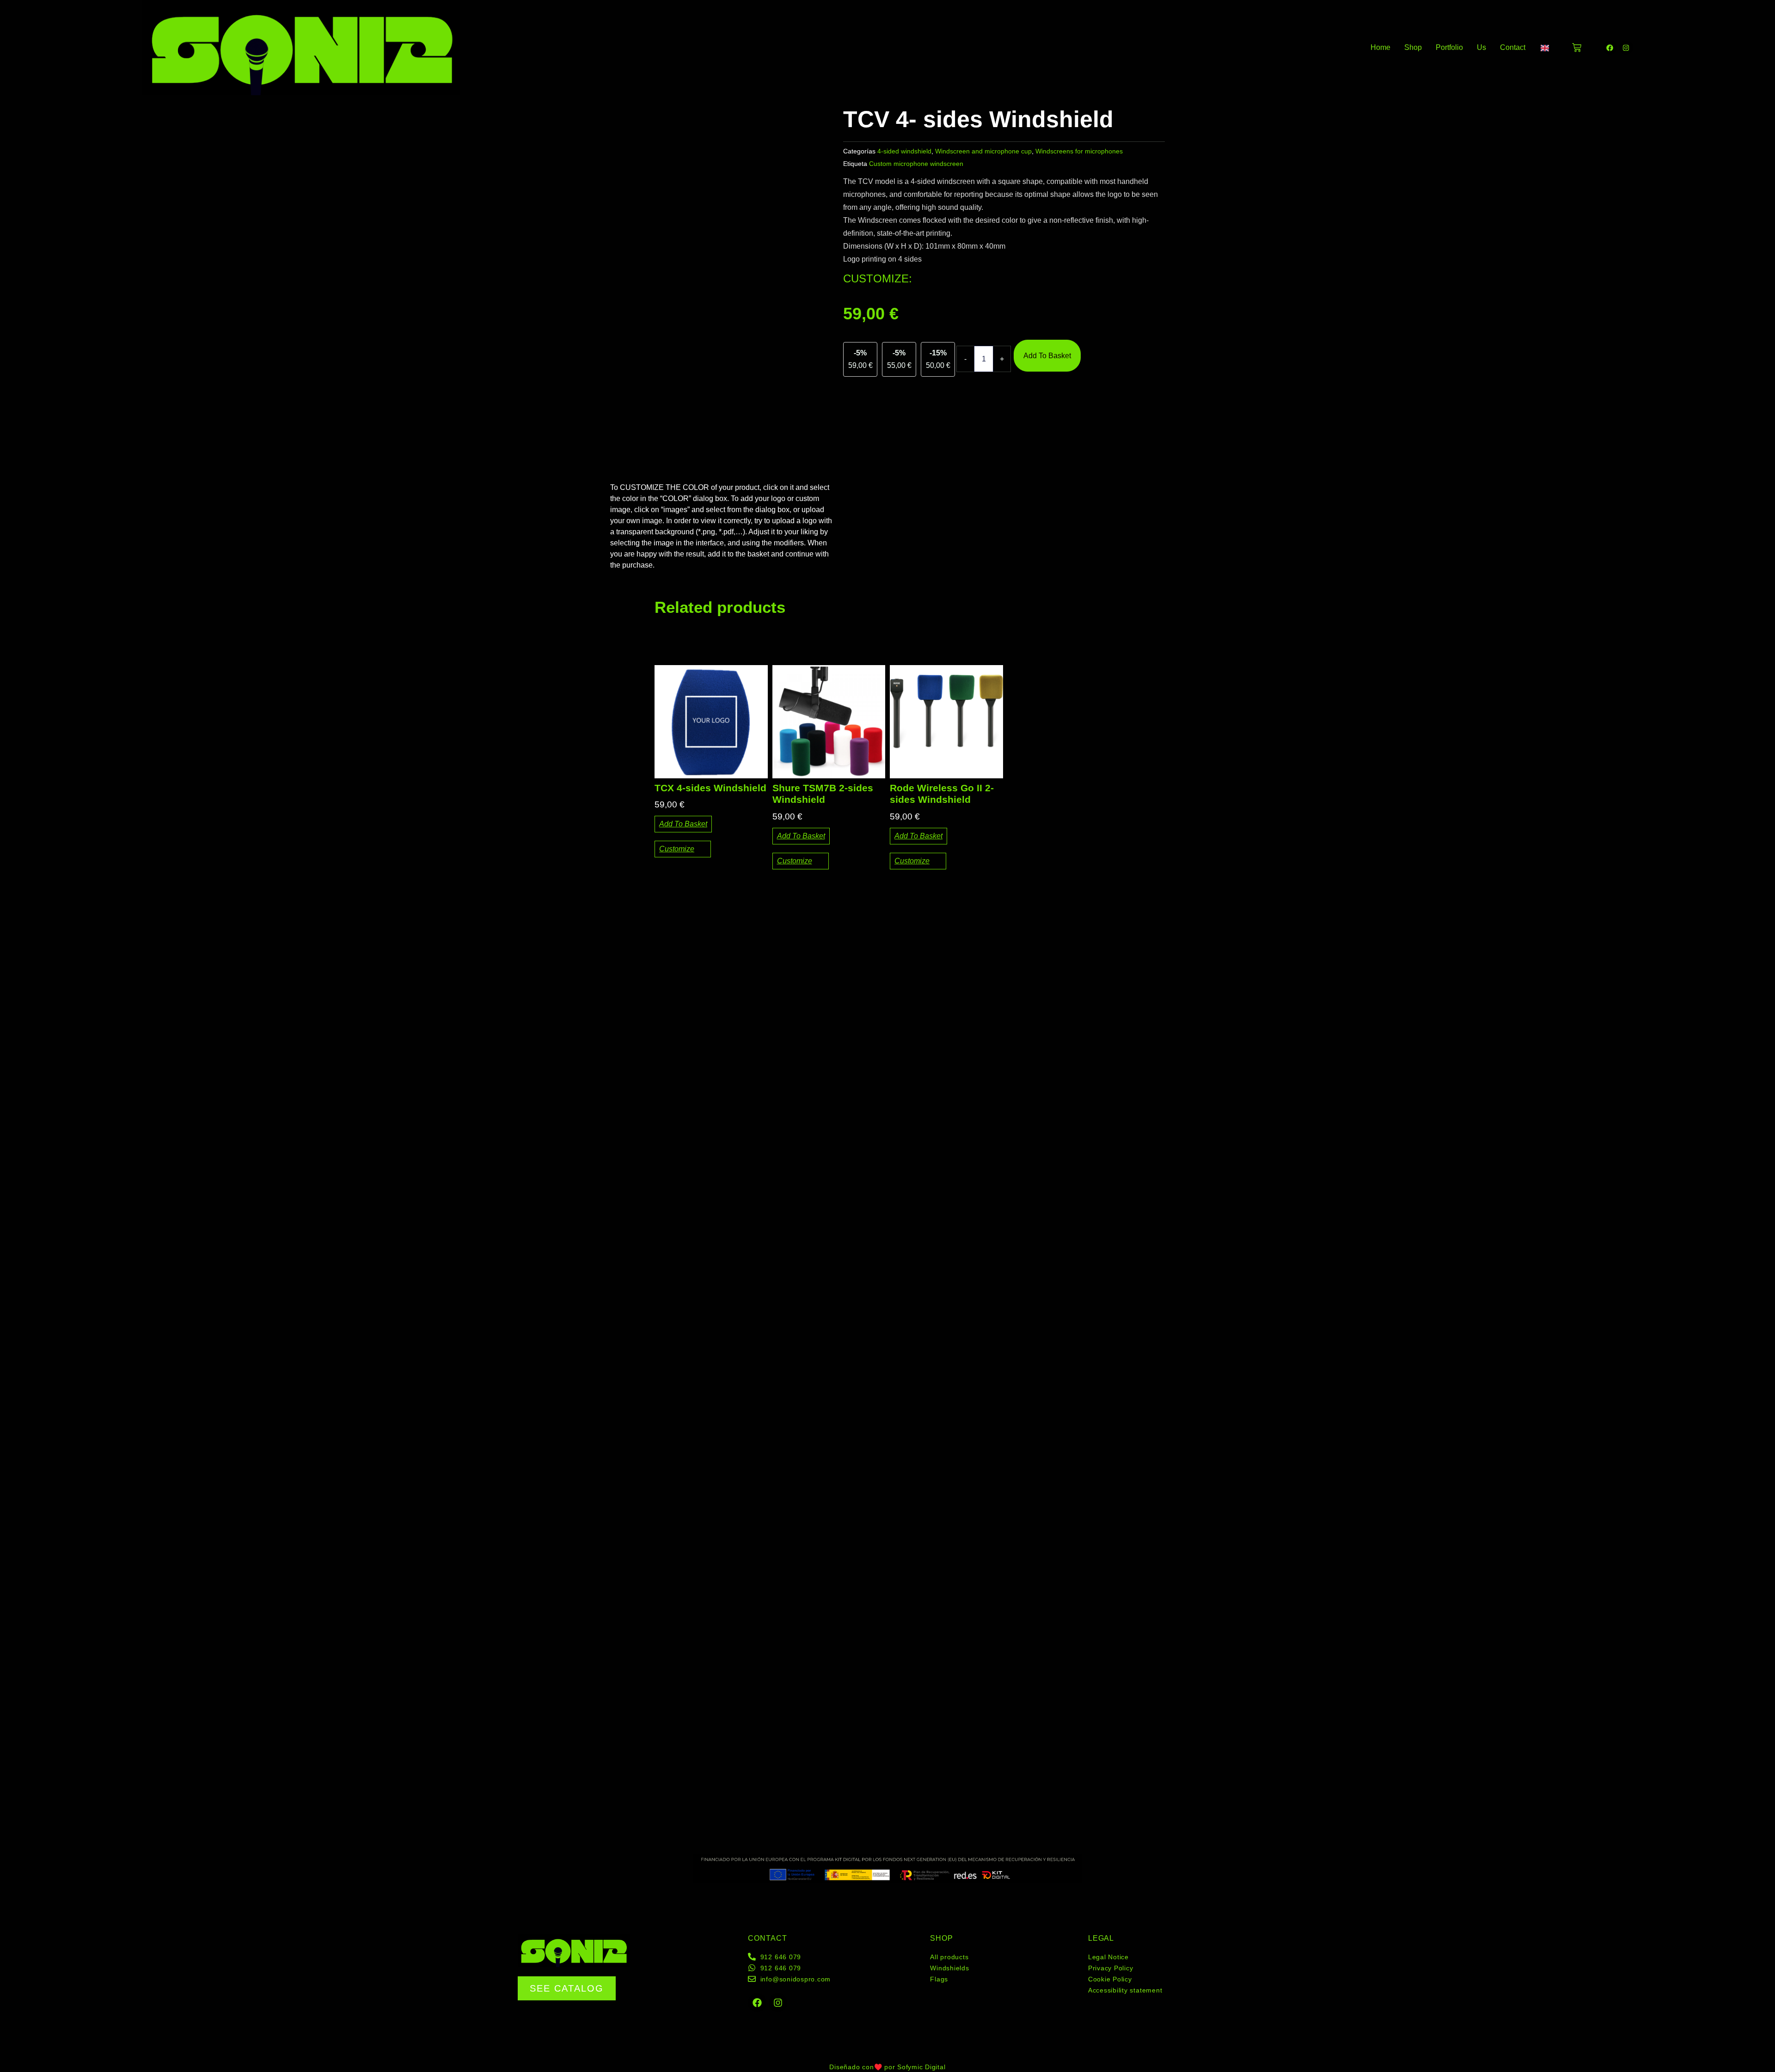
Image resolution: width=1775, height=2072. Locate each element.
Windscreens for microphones (1079, 151)
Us (1481, 47)
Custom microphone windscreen (916, 164)
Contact (1513, 47)
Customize (677, 849)
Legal (1101, 1938)
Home (1380, 47)
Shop (1413, 47)
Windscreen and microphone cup (983, 151)
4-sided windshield (904, 151)
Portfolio (1449, 47)
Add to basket (1047, 356)
